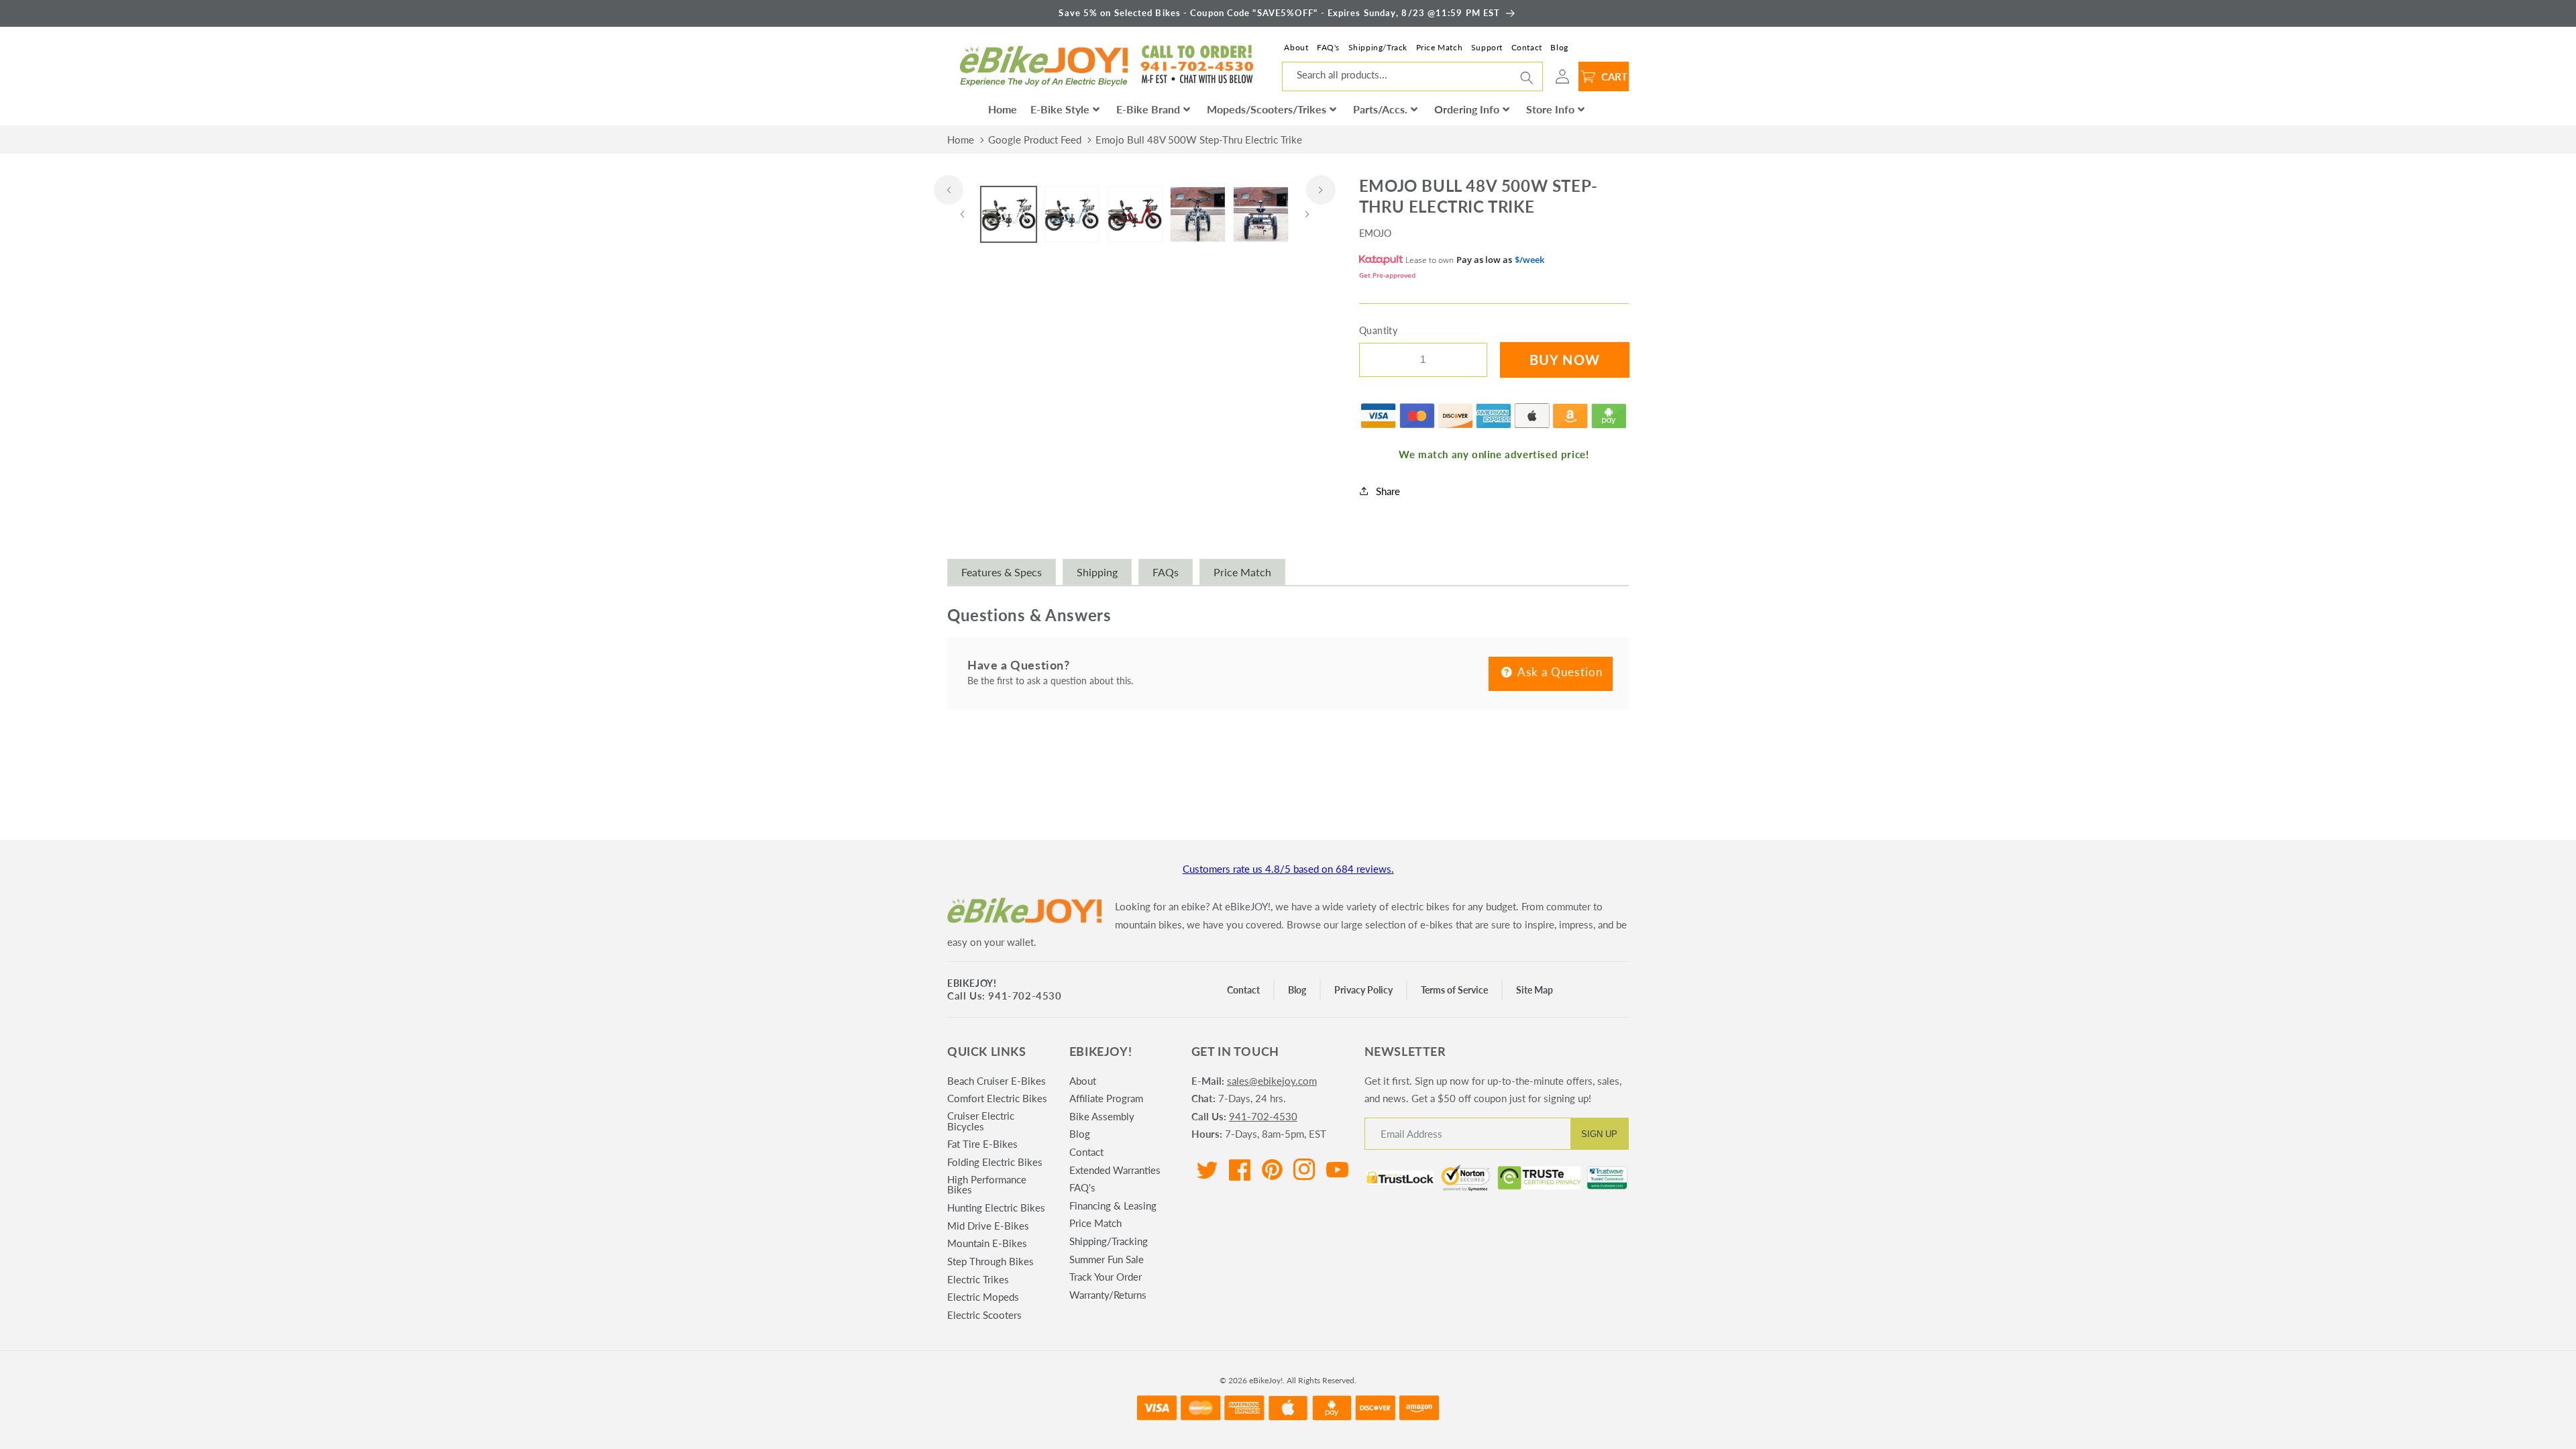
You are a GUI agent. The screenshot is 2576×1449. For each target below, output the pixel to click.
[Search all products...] (1527, 78)
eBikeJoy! (972, 983)
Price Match (1440, 47)
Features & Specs (1002, 572)
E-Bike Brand (1148, 109)
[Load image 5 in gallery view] (1261, 214)
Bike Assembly (1102, 1116)
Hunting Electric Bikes (996, 1207)
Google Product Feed (1035, 140)
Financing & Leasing (1113, 1205)
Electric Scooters (984, 1315)
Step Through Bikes (990, 1261)
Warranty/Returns (1108, 1295)
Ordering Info (1467, 109)
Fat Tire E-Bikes (982, 1144)
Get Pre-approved (1387, 275)
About (1296, 47)
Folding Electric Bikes (995, 1162)
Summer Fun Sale (1107, 1259)
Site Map (1535, 990)
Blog (1559, 47)
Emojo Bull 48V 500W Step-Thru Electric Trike (1199, 140)
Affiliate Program (1106, 1098)
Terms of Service (1454, 990)
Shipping (1097, 572)
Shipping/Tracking (1109, 1241)
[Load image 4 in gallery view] (1198, 214)
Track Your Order (1106, 1277)
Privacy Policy (1363, 990)
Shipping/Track (1378, 47)
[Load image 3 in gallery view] (1135, 214)
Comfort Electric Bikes (997, 1098)
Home (1003, 109)
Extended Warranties (1115, 1170)
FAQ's (1328, 47)
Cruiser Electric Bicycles (981, 1121)
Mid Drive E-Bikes (988, 1226)
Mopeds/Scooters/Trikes (1267, 109)
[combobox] (1412, 76)
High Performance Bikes (987, 1184)
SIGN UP (1599, 1134)
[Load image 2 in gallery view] (1072, 214)
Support (1487, 47)
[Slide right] (1321, 190)
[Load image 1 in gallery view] (1009, 214)
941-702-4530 (1263, 1116)
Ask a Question (1559, 672)
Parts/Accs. (1380, 109)
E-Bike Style (1060, 109)
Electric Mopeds (983, 1297)
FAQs (1166, 572)
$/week (1529, 260)
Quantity (1379, 330)
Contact (1527, 47)
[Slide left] (949, 190)
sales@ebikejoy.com (1272, 1081)
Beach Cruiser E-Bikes (997, 1081)
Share (1388, 491)
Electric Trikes (978, 1279)
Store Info (1550, 109)
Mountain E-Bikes (987, 1243)
